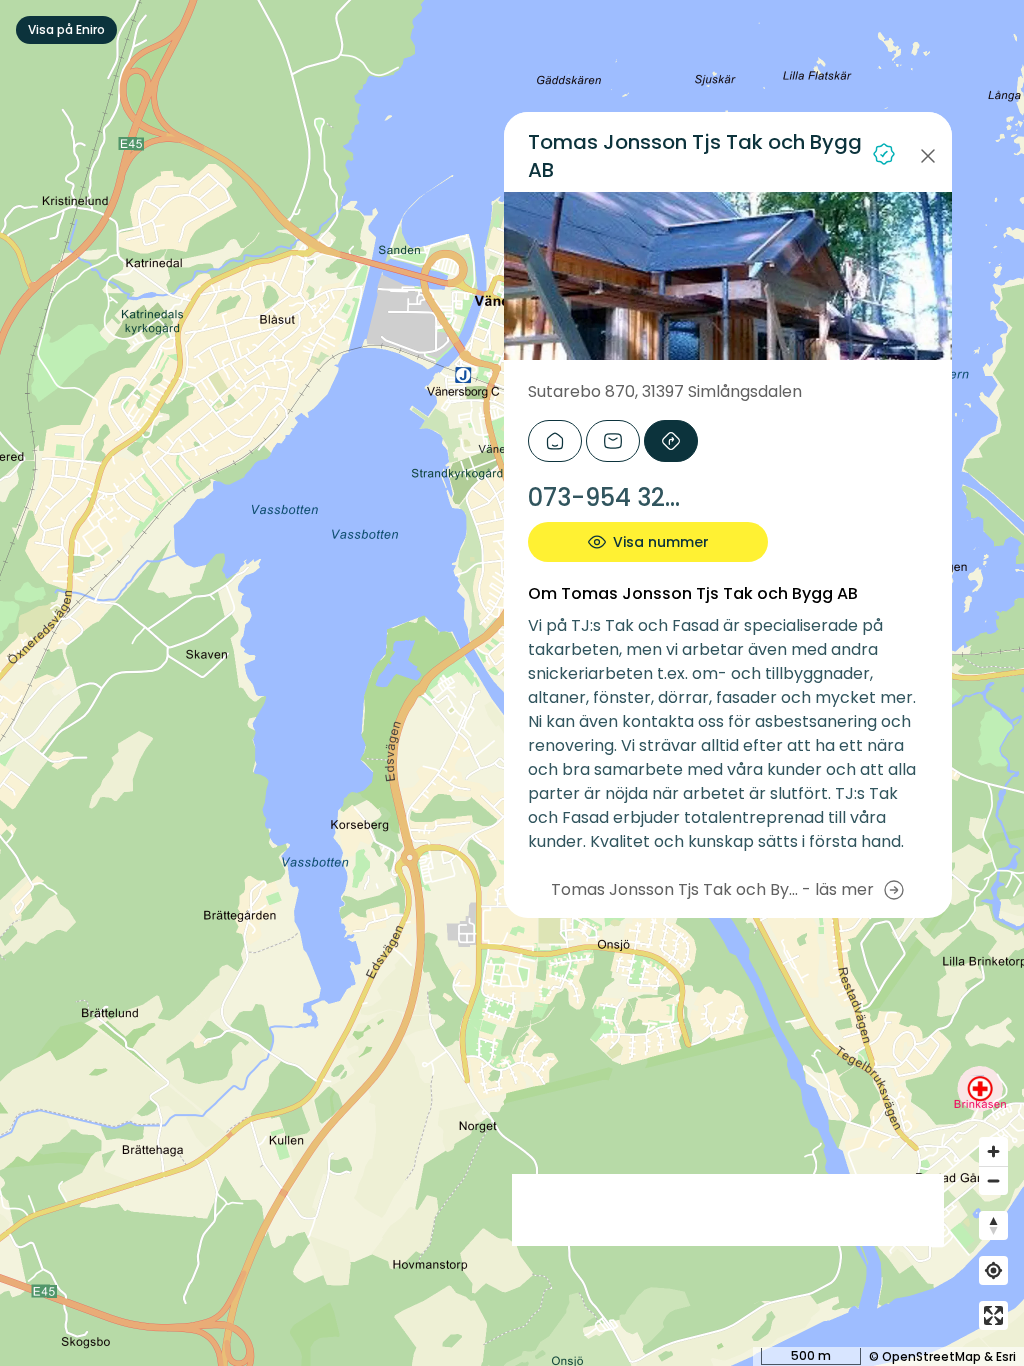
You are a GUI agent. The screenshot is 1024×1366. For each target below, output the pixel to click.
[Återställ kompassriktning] (993, 1225)
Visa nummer (661, 542)
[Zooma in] (993, 1151)
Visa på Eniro (66, 29)
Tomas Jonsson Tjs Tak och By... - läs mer (712, 889)
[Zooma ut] (993, 1180)
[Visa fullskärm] (993, 1315)
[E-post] (613, 441)
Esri (1006, 1356)
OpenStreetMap (931, 1356)
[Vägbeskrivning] (671, 441)
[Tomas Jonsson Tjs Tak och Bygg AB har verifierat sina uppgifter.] (884, 154)
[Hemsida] (555, 441)
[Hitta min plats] (993, 1270)
